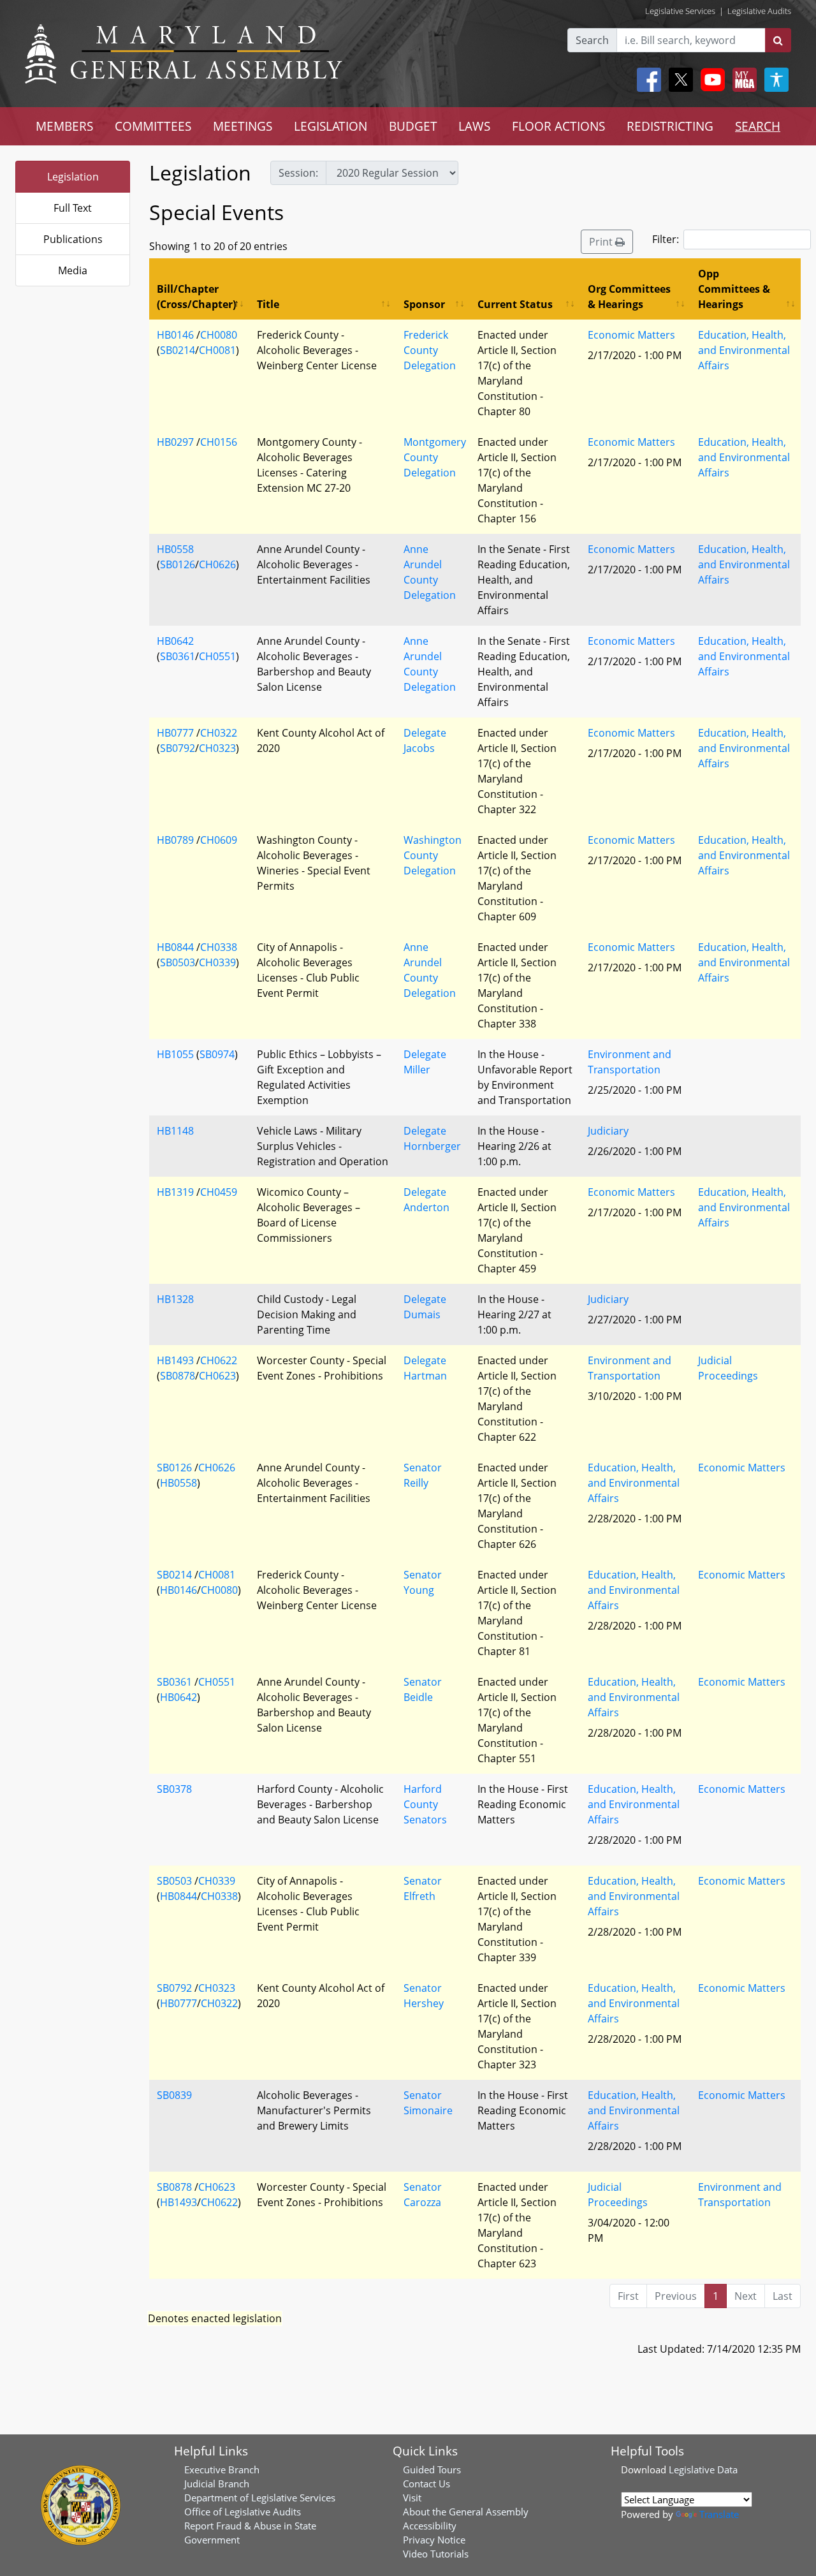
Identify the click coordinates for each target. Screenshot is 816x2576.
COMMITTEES (153, 126)
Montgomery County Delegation (435, 457)
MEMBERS (64, 126)
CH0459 (219, 1192)
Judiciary (608, 1131)
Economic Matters (631, 335)
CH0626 (217, 564)
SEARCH (758, 126)
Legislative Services (680, 11)
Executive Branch (222, 2469)
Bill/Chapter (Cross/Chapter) (196, 297)
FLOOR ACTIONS (558, 126)
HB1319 (175, 1192)
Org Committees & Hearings (629, 297)
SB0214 (178, 350)
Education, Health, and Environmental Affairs (744, 350)
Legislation (73, 177)
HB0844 (175, 947)
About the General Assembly (466, 2512)
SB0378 (174, 1789)
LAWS (474, 126)
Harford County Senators (425, 1804)
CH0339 (217, 962)
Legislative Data (703, 2469)
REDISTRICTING (670, 126)
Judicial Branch (217, 2484)
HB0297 (175, 442)
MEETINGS (243, 126)
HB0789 (175, 840)
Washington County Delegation (433, 855)
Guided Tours (432, 2469)
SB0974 (217, 1054)
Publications (73, 239)
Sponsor (424, 304)
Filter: (666, 239)
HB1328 (175, 1299)
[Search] (778, 40)
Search (592, 40)
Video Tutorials (436, 2554)
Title (268, 304)
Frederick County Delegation (430, 350)
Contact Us (426, 2484)
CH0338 (219, 947)
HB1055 (175, 1054)
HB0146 (175, 335)
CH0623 (217, 1376)
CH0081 (217, 350)
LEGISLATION (331, 126)
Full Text (73, 208)
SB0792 (178, 748)
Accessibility (430, 2526)
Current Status (515, 304)
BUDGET (413, 126)
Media (73, 270)
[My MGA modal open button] (742, 80)
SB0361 (178, 656)
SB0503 (178, 962)
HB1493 (175, 1360)
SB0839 (174, 2095)
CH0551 (217, 656)
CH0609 (219, 840)
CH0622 (219, 1360)
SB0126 (178, 564)
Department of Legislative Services (260, 2498)
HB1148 (175, 1131)
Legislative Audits (759, 11)
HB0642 (175, 641)
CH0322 (219, 733)
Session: (298, 173)
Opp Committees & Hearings (734, 289)
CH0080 (219, 335)
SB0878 (178, 1376)
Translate (719, 2514)
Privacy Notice (434, 2540)
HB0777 (175, 733)
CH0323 (217, 748)
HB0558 (175, 549)
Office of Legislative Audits (243, 2512)
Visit (412, 2498)
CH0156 (219, 442)
